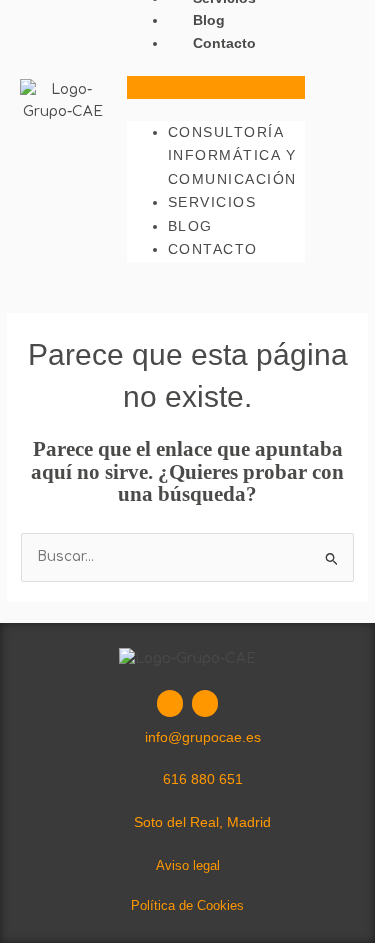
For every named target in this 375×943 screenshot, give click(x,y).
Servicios (212, 202)
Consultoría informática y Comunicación (232, 155)
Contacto (224, 43)
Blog (209, 20)
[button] (216, 87)
